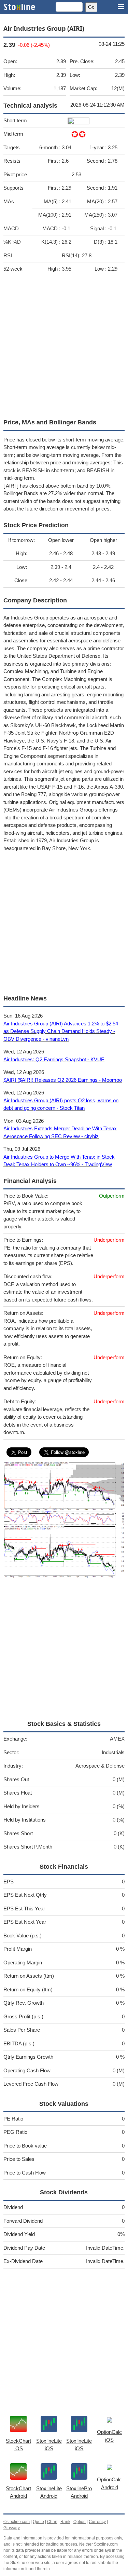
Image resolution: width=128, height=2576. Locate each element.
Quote (38, 2522)
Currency (97, 2522)
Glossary (12, 2528)
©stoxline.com (17, 2522)
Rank (65, 2522)
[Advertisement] (64, 346)
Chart (52, 2522)
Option (80, 2522)
